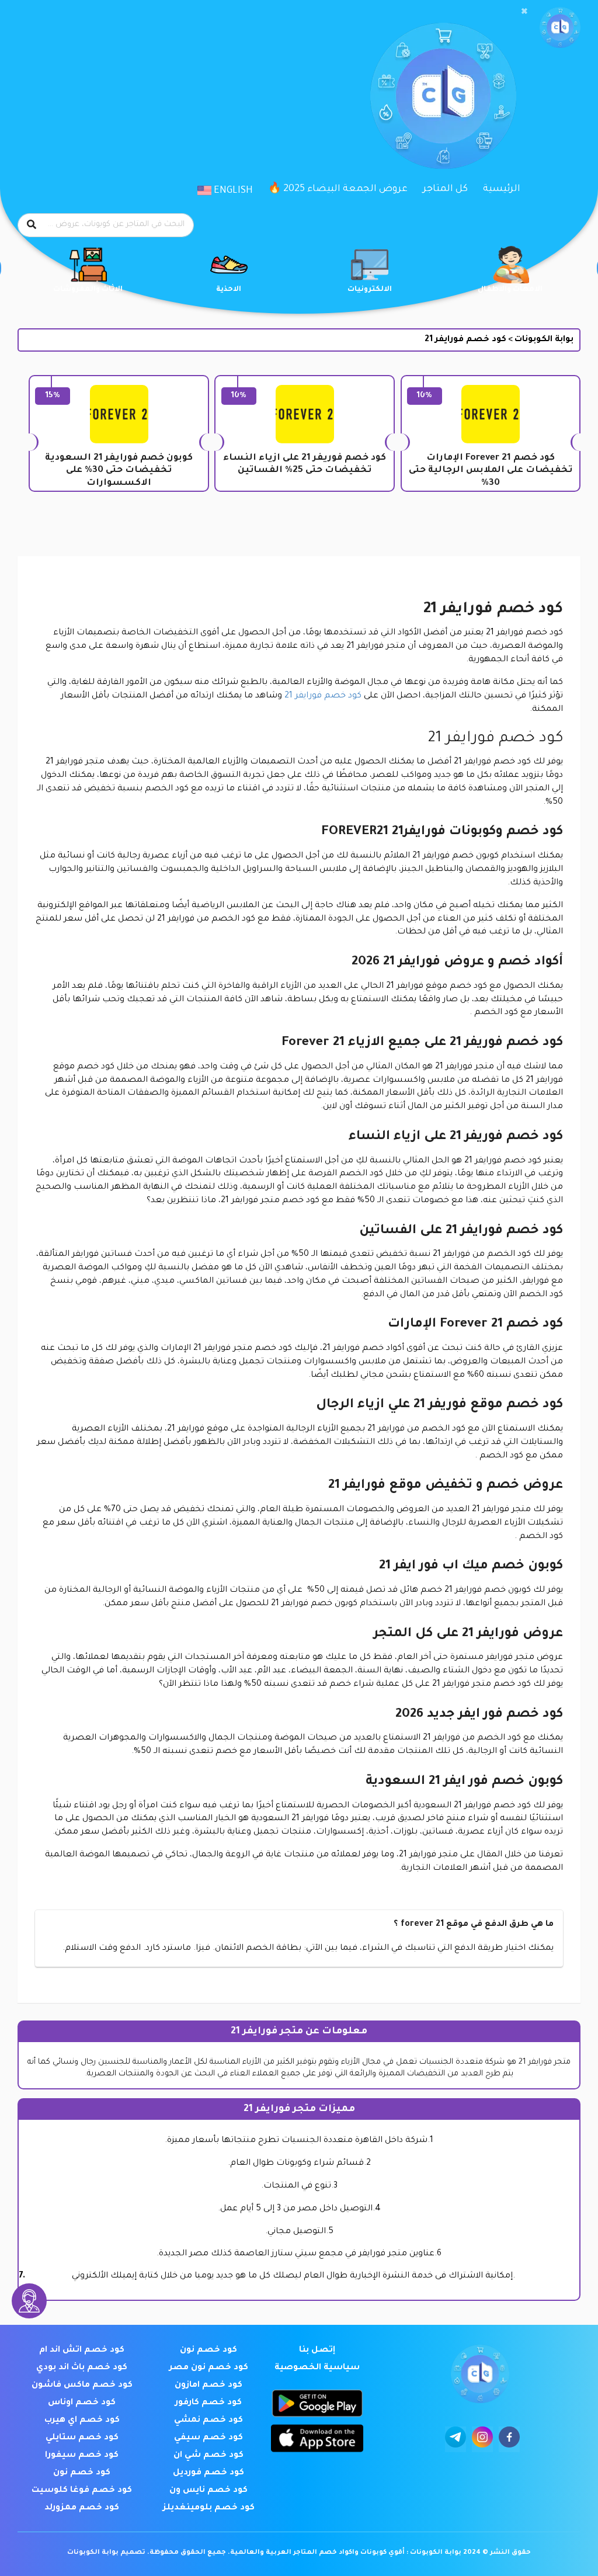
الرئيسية (502, 189)
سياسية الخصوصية (317, 2368)
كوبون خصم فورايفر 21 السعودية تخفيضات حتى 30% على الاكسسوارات (119, 471)
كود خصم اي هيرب (82, 2421)
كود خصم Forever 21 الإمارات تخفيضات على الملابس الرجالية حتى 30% (491, 471)
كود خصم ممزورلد (82, 2508)
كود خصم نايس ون (208, 2491)
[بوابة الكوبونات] (560, 28)
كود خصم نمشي (208, 2421)
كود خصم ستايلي (82, 2438)
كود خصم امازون (208, 2386)
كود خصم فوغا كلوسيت (82, 2491)
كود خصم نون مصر (209, 2368)
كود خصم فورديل (208, 2473)
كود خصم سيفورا (82, 2456)
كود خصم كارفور (208, 2403)
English (232, 191)
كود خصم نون (208, 2351)
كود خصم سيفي (208, 2438)
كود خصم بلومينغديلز (209, 2508)
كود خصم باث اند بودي (82, 2368)
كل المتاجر (445, 189)
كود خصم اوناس (82, 2403)
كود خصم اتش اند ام (82, 2351)
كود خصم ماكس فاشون (82, 2386)
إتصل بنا (317, 2351)
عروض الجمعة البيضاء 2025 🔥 (338, 189)
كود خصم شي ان (208, 2456)
